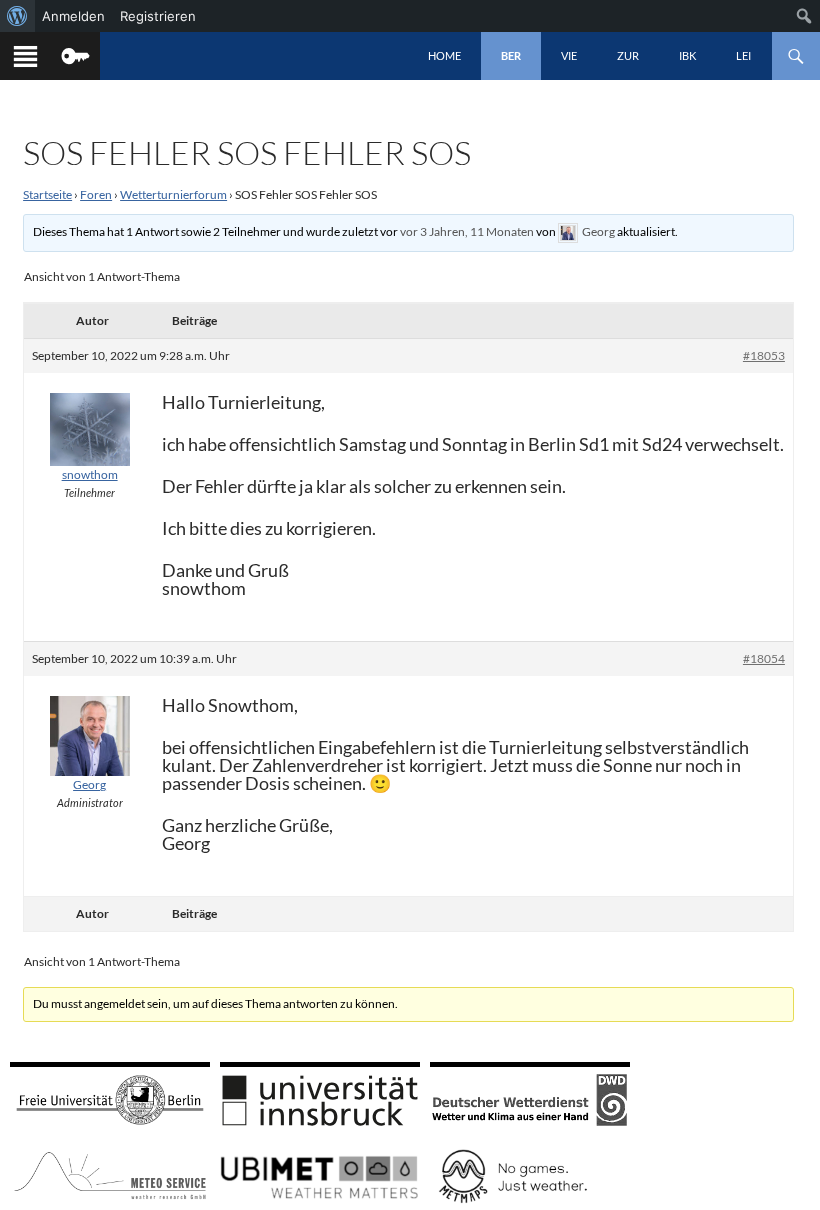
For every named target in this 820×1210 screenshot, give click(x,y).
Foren (96, 194)
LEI (743, 55)
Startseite (47, 194)
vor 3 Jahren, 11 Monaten (467, 231)
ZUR (628, 55)
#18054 (764, 658)
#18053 (764, 355)
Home (444, 55)
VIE (569, 55)
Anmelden (73, 16)
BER (511, 55)
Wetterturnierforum (173, 194)
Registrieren (158, 16)
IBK (687, 55)
